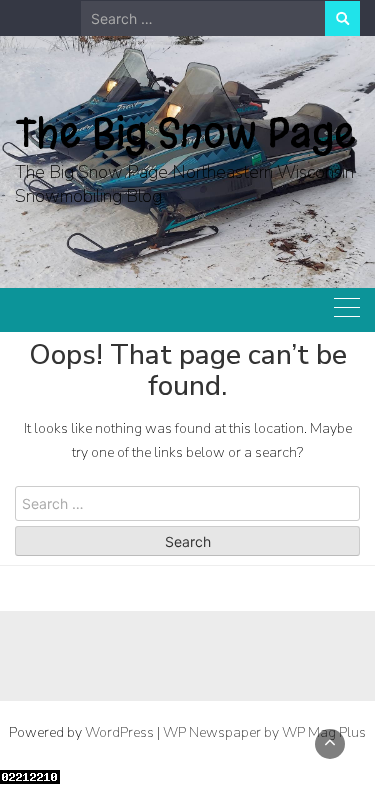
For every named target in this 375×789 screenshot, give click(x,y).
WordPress (119, 732)
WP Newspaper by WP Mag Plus (264, 732)
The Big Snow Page (185, 133)
